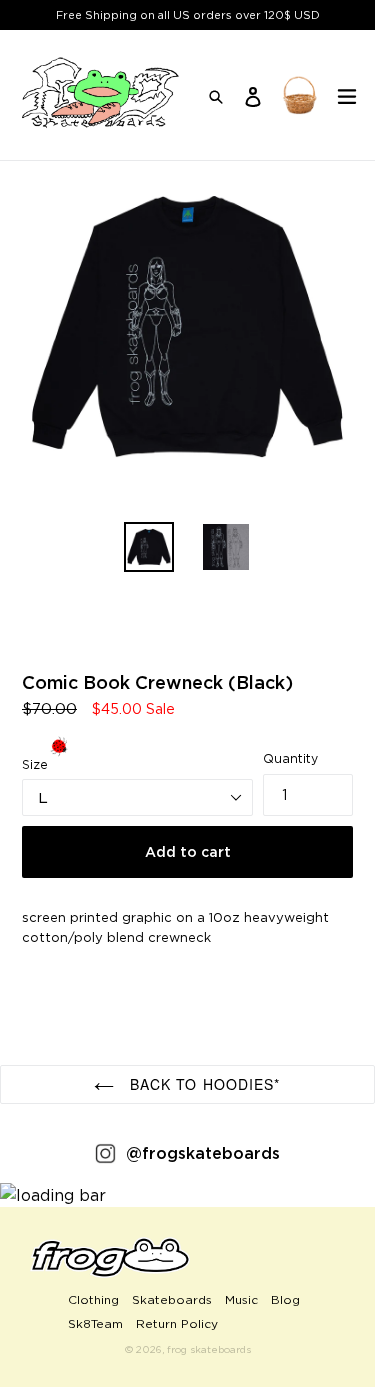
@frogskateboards (203, 1153)
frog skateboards (209, 1349)
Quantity (290, 758)
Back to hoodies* (202, 1084)
